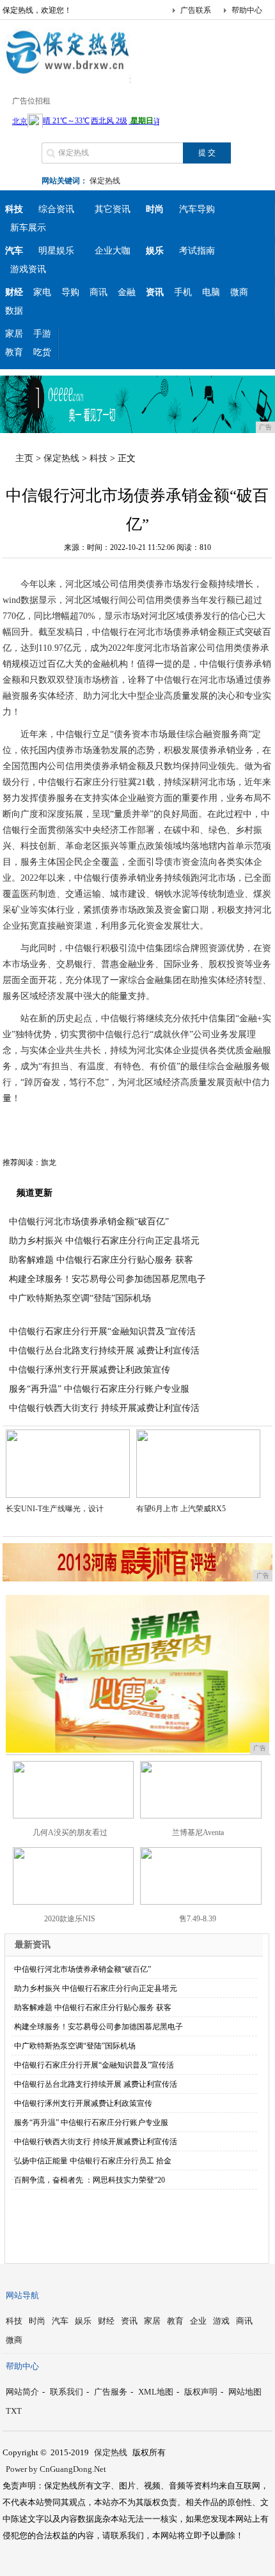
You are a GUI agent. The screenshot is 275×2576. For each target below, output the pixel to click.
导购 (70, 292)
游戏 (221, 2321)
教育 (14, 352)
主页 (24, 458)
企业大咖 (113, 251)
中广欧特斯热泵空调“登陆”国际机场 (80, 1298)
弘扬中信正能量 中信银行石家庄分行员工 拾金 (93, 2161)
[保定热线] (67, 73)
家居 (14, 334)
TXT (14, 2411)
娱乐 (83, 2321)
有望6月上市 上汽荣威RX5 (181, 1509)
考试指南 (197, 251)
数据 (14, 311)
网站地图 (245, 2392)
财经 (106, 2321)
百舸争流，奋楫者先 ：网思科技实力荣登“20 (90, 2180)
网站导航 (22, 2295)
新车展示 (28, 228)
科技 (98, 458)
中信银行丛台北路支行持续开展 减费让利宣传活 (104, 1351)
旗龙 (49, 1162)
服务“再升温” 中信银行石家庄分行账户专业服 (99, 1389)
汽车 (60, 2321)
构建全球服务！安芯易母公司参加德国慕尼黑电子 (107, 1279)
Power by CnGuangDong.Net (56, 2469)
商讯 (98, 292)
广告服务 (111, 2392)
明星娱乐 (56, 251)
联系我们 (67, 2392)
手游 (42, 334)
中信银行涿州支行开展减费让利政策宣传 (90, 1370)
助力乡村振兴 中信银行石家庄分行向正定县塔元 (104, 1241)
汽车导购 (197, 209)
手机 (183, 292)
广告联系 (196, 10)
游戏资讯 (28, 269)
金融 (127, 292)
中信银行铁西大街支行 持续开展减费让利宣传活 (104, 1408)
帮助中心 (247, 10)
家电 (42, 292)
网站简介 (22, 2392)
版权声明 (201, 2392)
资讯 (129, 2321)
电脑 (211, 292)
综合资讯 (56, 209)
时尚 (37, 2321)
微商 (239, 292)
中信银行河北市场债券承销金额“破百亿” (89, 1222)
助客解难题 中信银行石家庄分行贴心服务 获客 (101, 1260)
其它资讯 (113, 209)
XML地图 (156, 2392)
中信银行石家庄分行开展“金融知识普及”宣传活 (102, 1331)
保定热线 (105, 181)
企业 (198, 2321)
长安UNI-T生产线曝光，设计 (55, 1509)
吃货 (42, 352)
